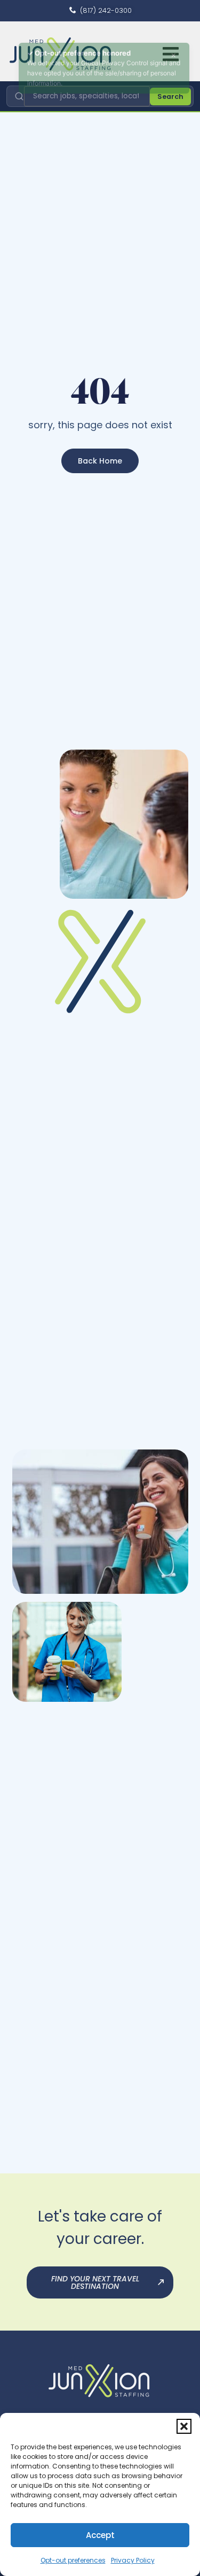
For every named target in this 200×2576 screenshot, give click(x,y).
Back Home (100, 461)
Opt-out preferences (73, 2560)
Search (170, 97)
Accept (100, 2535)
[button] (184, 2426)
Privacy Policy (133, 2560)
